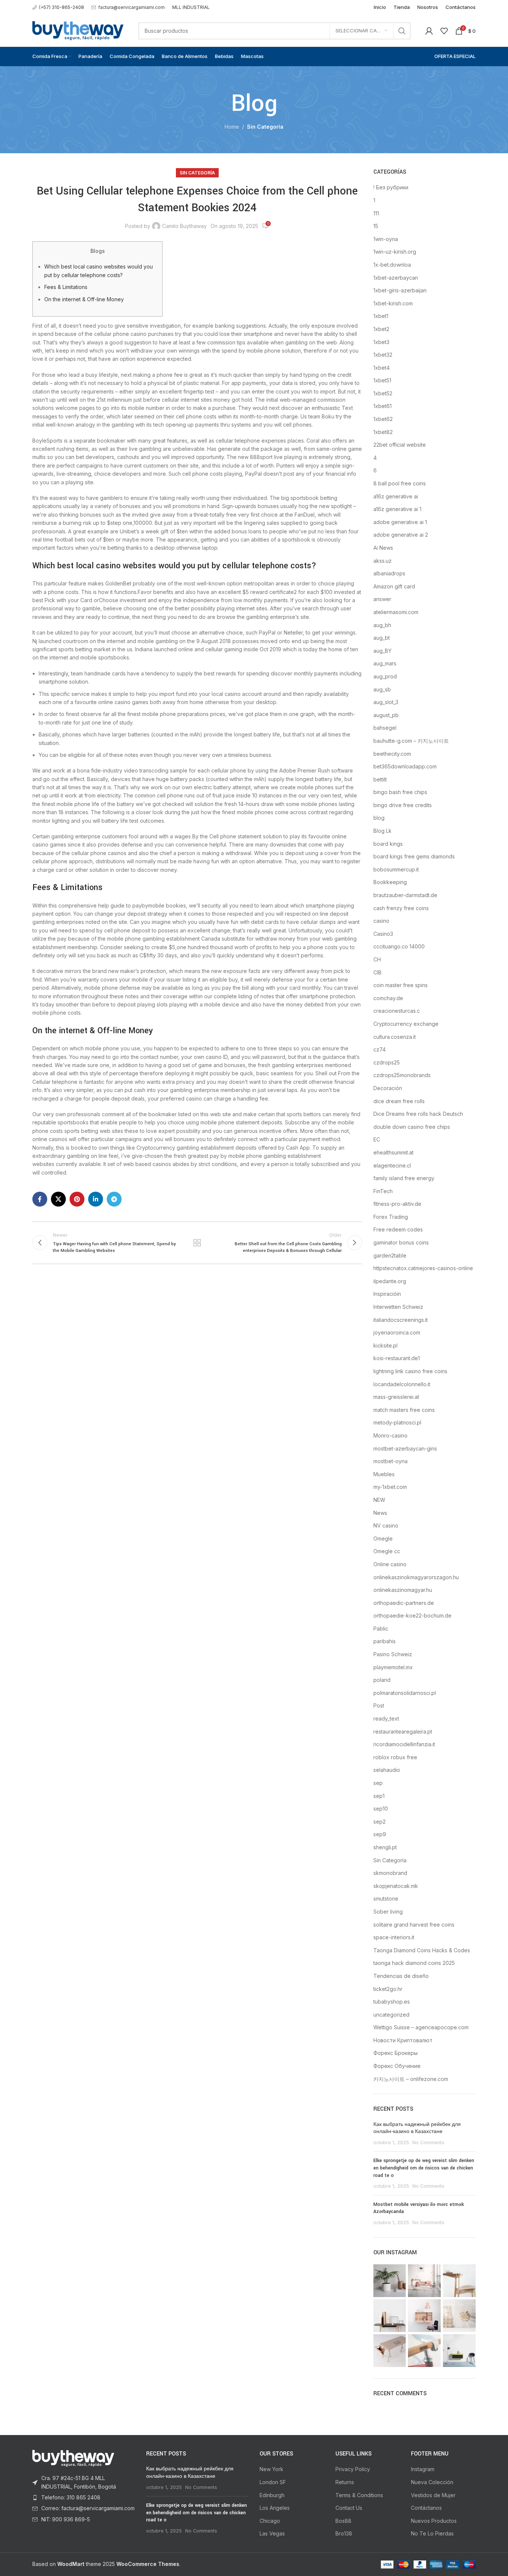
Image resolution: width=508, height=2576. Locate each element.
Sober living (388, 1912)
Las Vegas (272, 2533)
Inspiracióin (387, 1294)
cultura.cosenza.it (395, 1037)
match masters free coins (404, 1410)
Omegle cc (387, 1551)
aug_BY (382, 651)
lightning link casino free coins (410, 1371)
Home (232, 127)
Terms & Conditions (359, 2495)
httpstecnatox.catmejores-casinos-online (423, 1268)
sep (378, 1783)
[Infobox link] (58, 7)
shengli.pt (385, 1847)
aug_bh (382, 625)
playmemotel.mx (393, 1667)
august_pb (386, 715)
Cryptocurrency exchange (406, 1024)
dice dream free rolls (399, 1101)
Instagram (423, 2469)
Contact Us (349, 2508)
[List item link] (84, 2482)
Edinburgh (272, 2495)
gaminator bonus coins (401, 1242)
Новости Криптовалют (403, 2040)
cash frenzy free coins (401, 908)
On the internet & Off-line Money (84, 299)
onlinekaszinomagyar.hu (403, 1590)
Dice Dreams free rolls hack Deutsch (418, 1114)
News (380, 1513)
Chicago (270, 2521)
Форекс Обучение (397, 2066)
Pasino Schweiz (393, 1654)
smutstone (386, 1899)
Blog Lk (382, 831)
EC (377, 1139)
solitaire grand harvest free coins (414, 1925)
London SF (273, 2482)
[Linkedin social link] (96, 1199)
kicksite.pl (385, 1345)
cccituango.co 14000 (399, 946)
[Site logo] (78, 30)
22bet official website (400, 445)
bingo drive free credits (403, 805)
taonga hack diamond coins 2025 (414, 1963)
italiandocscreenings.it (401, 1320)
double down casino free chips (412, 1127)
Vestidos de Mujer (433, 2495)
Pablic (381, 1629)
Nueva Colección (432, 2482)
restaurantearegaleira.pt (403, 1732)
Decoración (388, 1088)
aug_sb (382, 689)
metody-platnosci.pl (397, 1422)
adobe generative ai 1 (400, 522)
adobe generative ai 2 (401, 535)
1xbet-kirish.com (393, 303)
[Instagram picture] (390, 2281)
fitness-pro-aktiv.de (397, 1204)
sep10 (381, 1809)
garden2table (390, 1255)
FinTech (383, 1191)
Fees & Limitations (66, 287)
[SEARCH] (402, 31)
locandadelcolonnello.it (402, 1384)
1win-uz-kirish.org (395, 252)
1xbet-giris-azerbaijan (400, 290)
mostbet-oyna (390, 1461)
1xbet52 (383, 393)
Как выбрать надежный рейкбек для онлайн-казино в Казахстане (417, 2128)
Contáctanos (426, 2508)
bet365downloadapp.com (405, 766)
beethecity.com (392, 754)
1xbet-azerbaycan (396, 278)
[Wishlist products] (444, 31)
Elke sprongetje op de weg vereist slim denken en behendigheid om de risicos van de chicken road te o (424, 2168)
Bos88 (343, 2521)
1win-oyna (386, 239)
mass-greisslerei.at (396, 1397)
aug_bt (382, 638)
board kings (388, 844)
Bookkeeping (390, 882)
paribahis (385, 1641)
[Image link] (73, 2458)
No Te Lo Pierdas (432, 2533)
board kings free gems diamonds (414, 856)
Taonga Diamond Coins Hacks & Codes (422, 1950)
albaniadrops (389, 573)
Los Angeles (275, 2508)
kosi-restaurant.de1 (397, 1358)
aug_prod (385, 676)
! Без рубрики (391, 187)
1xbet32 (383, 355)
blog (379, 818)
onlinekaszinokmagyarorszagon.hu (416, 1577)
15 (376, 226)
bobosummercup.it (396, 869)
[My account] (429, 31)
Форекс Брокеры (396, 2053)
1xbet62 (383, 419)
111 (376, 213)
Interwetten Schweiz (398, 1307)
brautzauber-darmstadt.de (405, 895)
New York (271, 2469)
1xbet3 (381, 342)
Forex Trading (391, 1217)
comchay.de (388, 998)
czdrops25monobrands (402, 1075)
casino (381, 921)
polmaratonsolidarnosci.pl (405, 1693)
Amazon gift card (394, 586)
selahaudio (387, 1770)
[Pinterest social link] (77, 1199)
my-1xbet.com (390, 1487)
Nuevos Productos (434, 2521)
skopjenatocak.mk (396, 1886)
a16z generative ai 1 (397, 509)
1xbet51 (382, 380)
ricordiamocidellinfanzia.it (404, 1744)
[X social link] (58, 1199)
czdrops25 (387, 1062)
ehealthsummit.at (393, 1152)
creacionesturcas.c (397, 1011)
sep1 (379, 1796)
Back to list (197, 1243)
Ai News (383, 548)
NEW (379, 1500)
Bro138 (344, 2533)
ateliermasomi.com (396, 612)
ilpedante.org (390, 1281)
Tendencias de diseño (401, 1976)
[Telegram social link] (114, 1199)
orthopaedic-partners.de (404, 1603)
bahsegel (385, 728)
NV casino (386, 1525)
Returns (345, 2482)
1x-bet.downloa (392, 265)
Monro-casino (390, 1435)
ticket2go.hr (388, 1989)
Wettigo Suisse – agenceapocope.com (421, 2027)
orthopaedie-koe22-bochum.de (412, 1615)
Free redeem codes (398, 1229)
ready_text (386, 1719)
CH (377, 959)
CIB (377, 972)
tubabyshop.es (392, 2002)
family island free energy (404, 1178)
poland (382, 1680)
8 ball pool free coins (400, 483)
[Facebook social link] (40, 1199)
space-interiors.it (394, 1937)
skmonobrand (390, 1873)
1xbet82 (383, 432)
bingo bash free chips (400, 792)
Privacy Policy (353, 2469)
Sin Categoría (265, 127)
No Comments (428, 2143)
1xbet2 (381, 329)
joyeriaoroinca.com (397, 1332)
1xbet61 (382, 406)
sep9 (380, 1834)
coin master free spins (401, 985)
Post (379, 1705)
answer (382, 599)
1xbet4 (382, 368)
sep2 (380, 1822)
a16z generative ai (396, 496)
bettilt (380, 779)
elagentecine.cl (392, 1165)
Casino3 (383, 934)
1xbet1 (381, 316)
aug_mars (385, 663)
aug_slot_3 (386, 702)
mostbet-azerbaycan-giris (405, 1448)
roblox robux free (395, 1757)
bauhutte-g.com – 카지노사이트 (411, 741)
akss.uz (382, 561)
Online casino (390, 1564)
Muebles (384, 1474)
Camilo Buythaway (184, 226)
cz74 (380, 1049)
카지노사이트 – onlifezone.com (411, 2079)
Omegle (383, 1538)
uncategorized (391, 2015)
